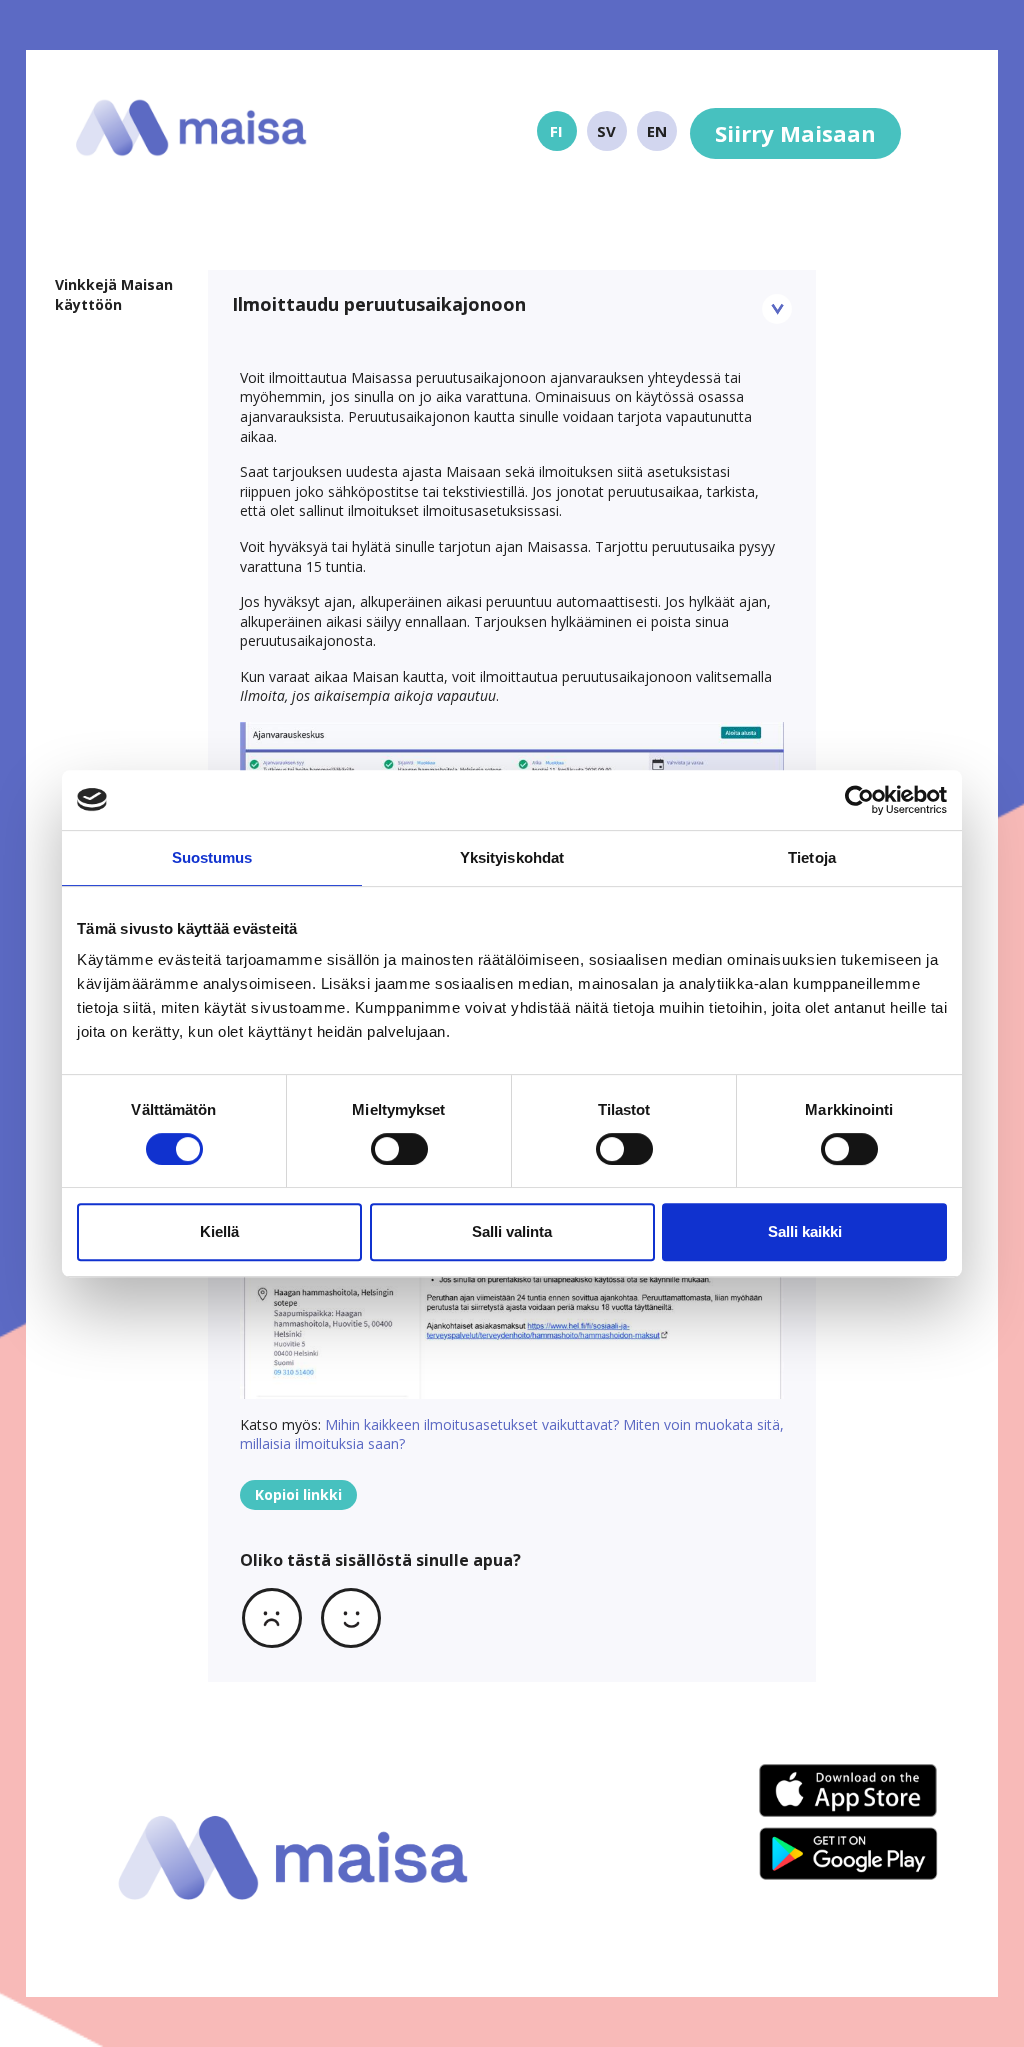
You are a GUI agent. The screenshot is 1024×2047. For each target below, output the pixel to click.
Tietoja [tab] (812, 857)
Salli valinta (512, 1231)
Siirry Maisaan (795, 133)
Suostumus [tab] (212, 857)
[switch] (399, 1149)
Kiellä (219, 1231)
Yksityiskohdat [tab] (512, 857)
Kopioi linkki (298, 1494)
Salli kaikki (805, 1231)
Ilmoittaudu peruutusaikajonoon (379, 304)
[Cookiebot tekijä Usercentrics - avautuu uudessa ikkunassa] (859, 800)
